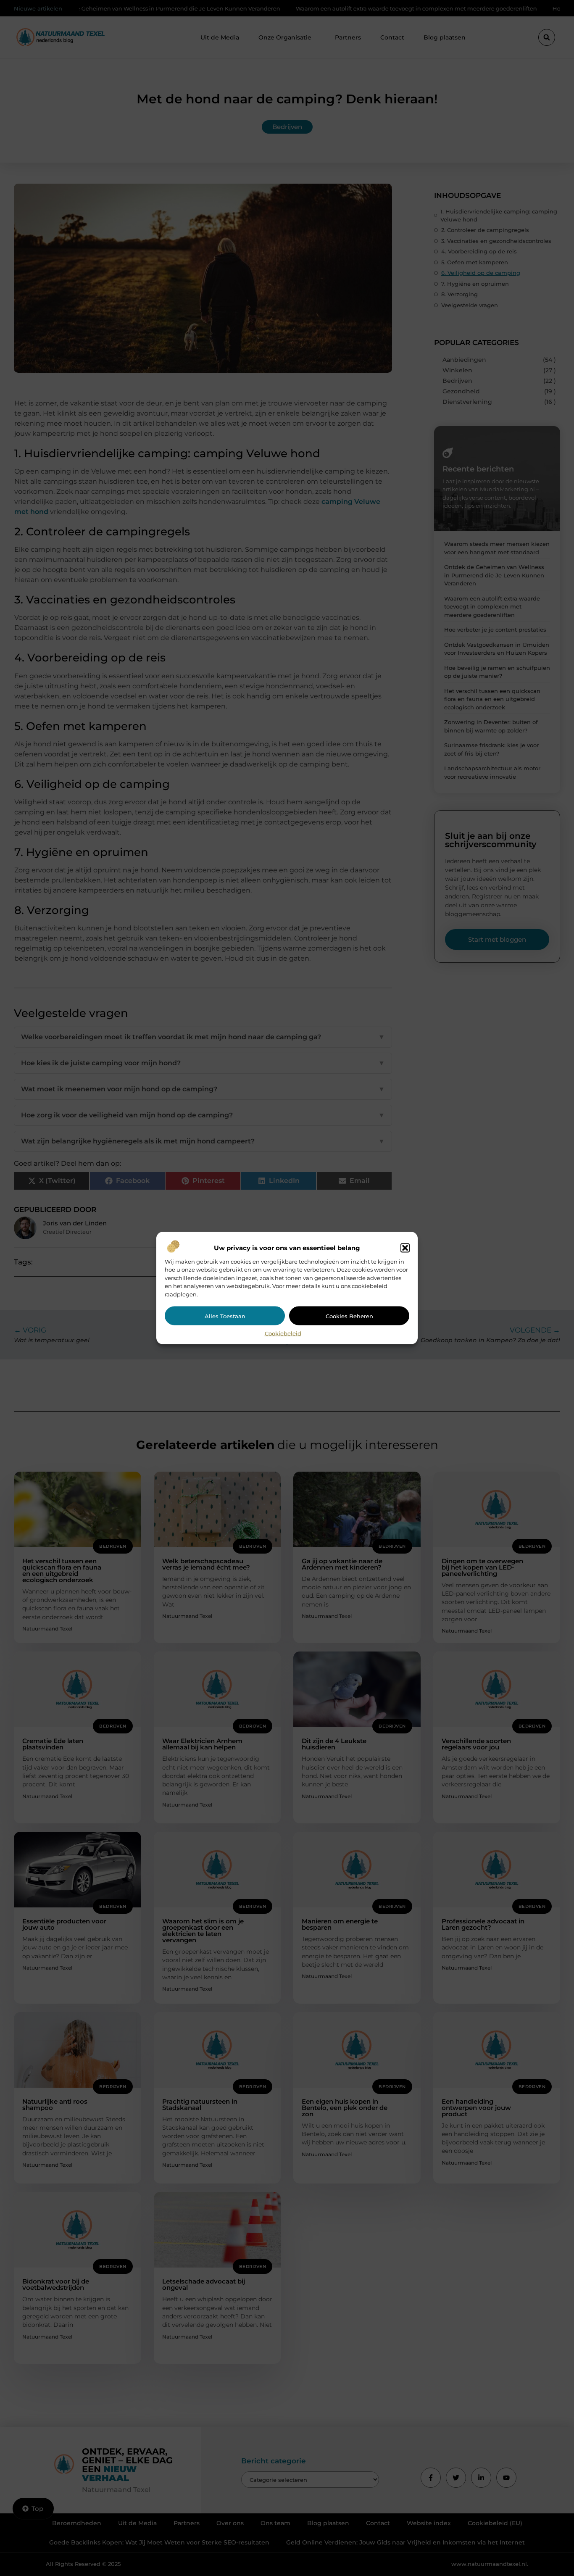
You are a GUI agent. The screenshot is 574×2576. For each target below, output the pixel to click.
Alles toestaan (225, 1316)
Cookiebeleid (283, 1333)
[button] (405, 1248)
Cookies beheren (349, 1316)
